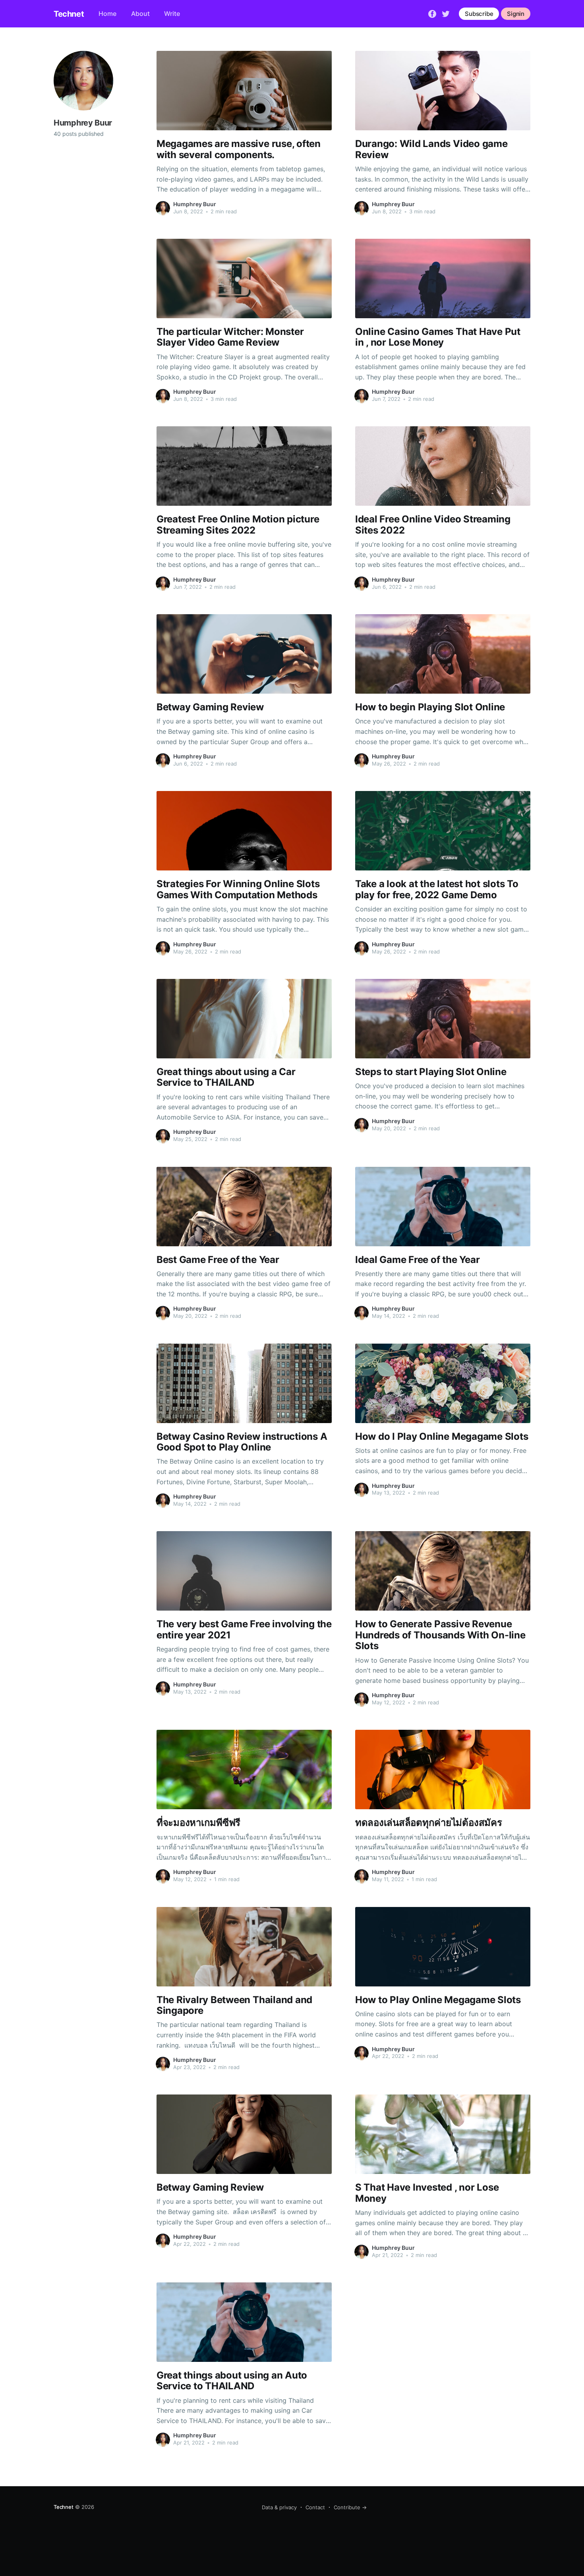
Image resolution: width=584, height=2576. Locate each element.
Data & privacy (279, 2507)
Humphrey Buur (195, 204)
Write (172, 14)
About (140, 14)
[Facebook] (432, 13)
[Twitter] (446, 13)
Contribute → (350, 2507)
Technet (69, 14)
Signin (516, 14)
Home (107, 14)
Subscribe (479, 14)
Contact (315, 2507)
